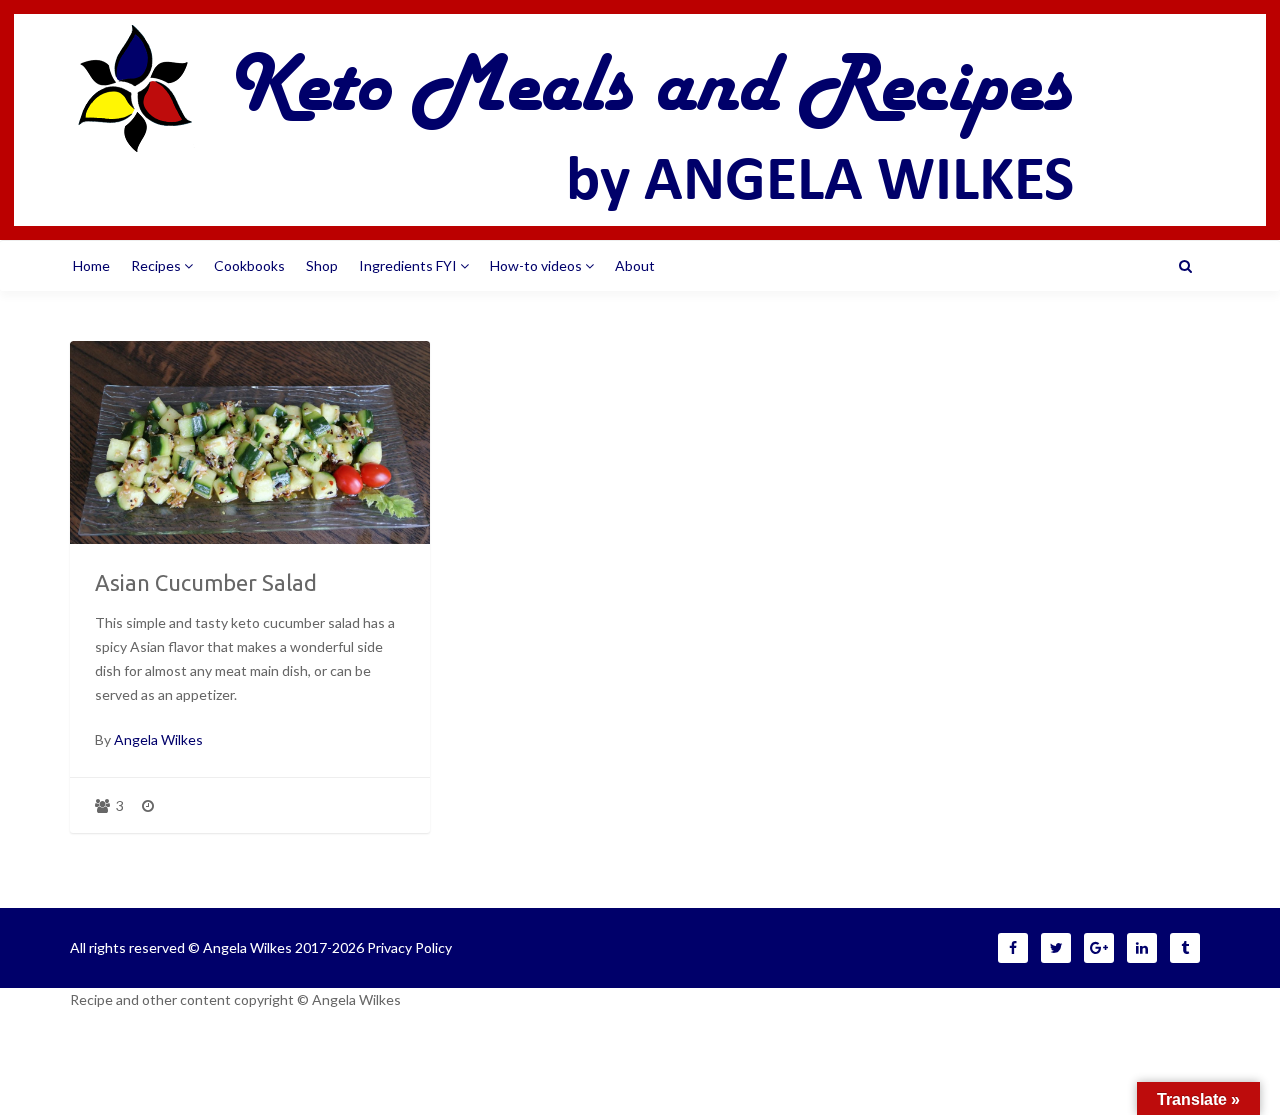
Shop (322, 265)
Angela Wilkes (158, 739)
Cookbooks (249, 265)
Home (91, 265)
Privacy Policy (409, 947)
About (635, 265)
